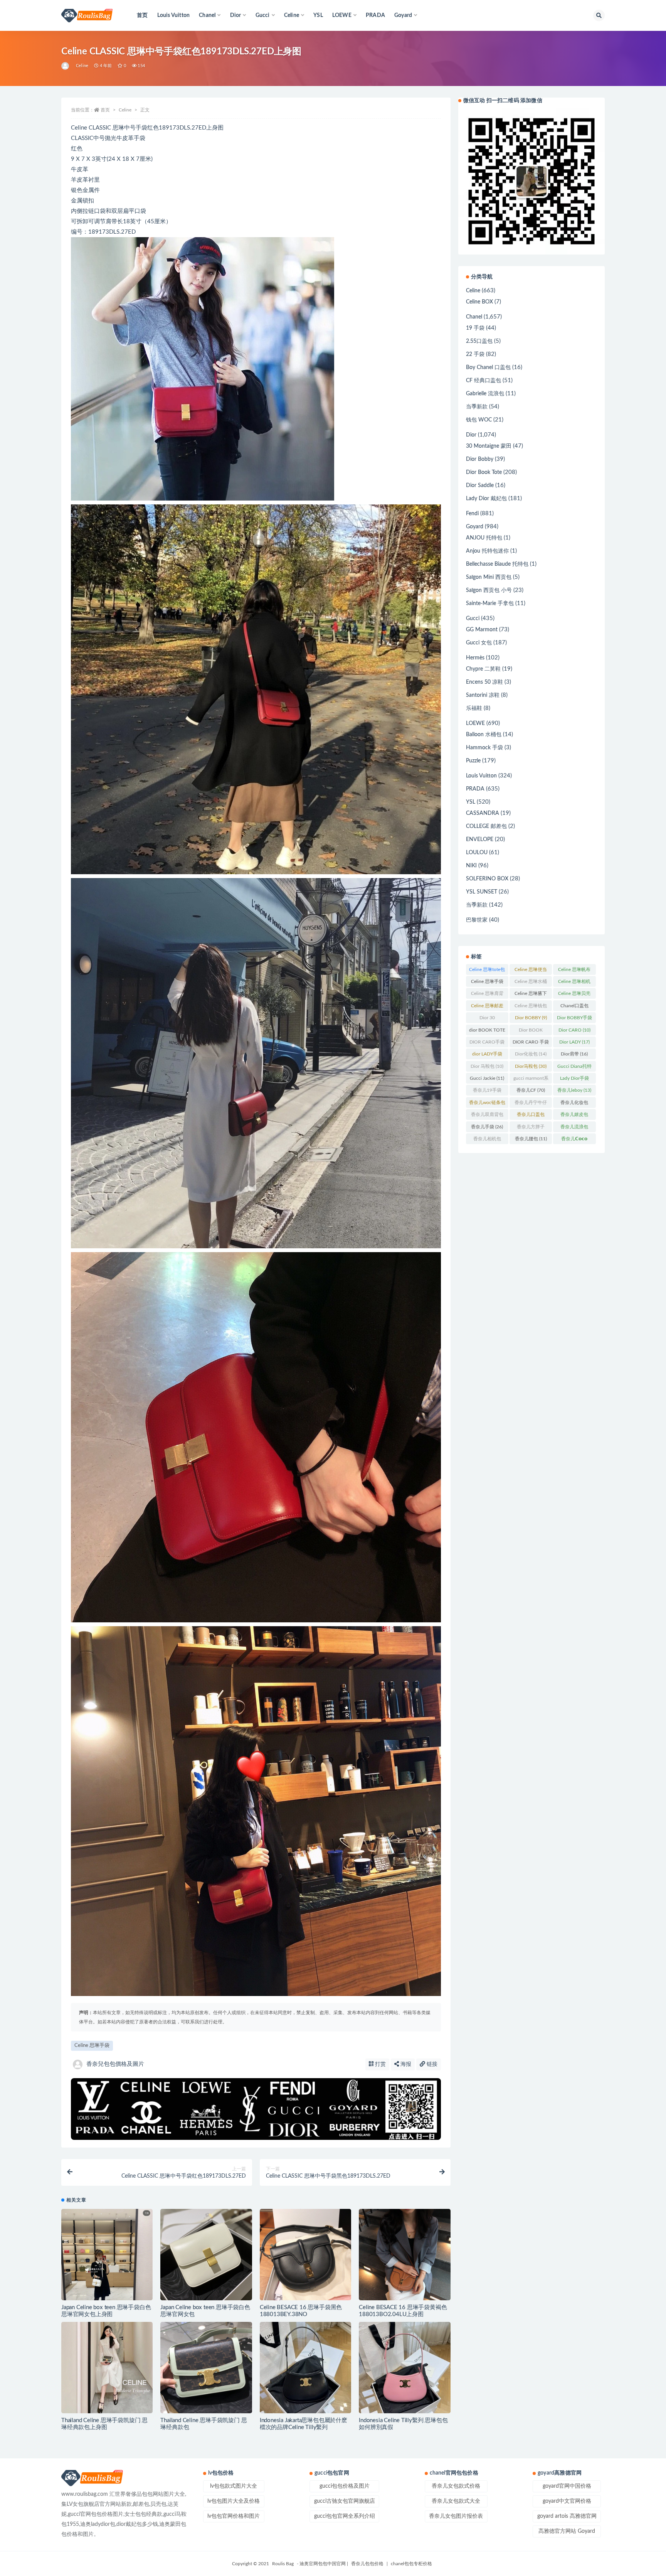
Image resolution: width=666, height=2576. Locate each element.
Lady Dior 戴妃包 (486, 499)
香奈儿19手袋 (487, 1092)
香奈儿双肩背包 (487, 1116)
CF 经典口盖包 (484, 381)
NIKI (471, 866)
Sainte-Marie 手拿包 (490, 604)
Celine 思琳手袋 (92, 2046)
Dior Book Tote (484, 472)
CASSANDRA (483, 813)
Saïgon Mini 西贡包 (489, 577)
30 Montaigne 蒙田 (489, 446)
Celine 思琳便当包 (531, 971)
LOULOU (477, 853)
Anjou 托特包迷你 (487, 551)
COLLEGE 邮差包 (486, 826)
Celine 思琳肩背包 (487, 995)
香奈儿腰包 (531, 1139)
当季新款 (477, 407)
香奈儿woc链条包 (487, 1104)
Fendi (472, 514)
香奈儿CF (531, 1090)
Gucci (473, 619)
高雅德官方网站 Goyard (567, 2531)
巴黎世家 (477, 920)
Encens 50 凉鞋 (484, 682)
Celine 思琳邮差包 (487, 1007)
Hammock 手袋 (484, 748)
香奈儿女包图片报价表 (456, 2516)
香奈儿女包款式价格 (456, 2486)
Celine (82, 66)
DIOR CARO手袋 (487, 1044)
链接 (431, 2064)
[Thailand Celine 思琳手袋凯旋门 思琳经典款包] (206, 2368)
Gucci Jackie (487, 1078)
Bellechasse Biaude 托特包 (497, 564)
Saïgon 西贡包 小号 (489, 590)
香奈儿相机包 (487, 1140)
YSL (318, 15)
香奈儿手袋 (487, 1127)
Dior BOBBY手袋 (574, 1019)
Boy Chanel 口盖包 (488, 368)
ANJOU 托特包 (484, 538)
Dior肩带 (574, 1054)
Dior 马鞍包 (487, 1066)
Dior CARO (574, 1030)
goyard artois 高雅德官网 (567, 2516)
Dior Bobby (480, 459)
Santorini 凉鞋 (483, 695)
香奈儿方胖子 (531, 1128)
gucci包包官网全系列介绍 (345, 2516)
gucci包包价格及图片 (345, 2486)
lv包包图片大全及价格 (234, 2501)
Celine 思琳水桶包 (531, 983)
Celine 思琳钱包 (531, 1007)
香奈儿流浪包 (574, 1128)
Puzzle (473, 761)
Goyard (475, 527)
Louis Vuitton (174, 15)
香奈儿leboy (574, 1090)
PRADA (375, 15)
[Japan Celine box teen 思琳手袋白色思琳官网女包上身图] (107, 2269)
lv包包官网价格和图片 (234, 2516)
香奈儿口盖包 (531, 1116)
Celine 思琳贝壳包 (574, 995)
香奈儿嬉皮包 (574, 1116)
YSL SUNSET (482, 892)
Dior (471, 435)
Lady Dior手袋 (574, 1080)
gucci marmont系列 (531, 1080)
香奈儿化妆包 (574, 1104)
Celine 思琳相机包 (574, 983)
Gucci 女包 (479, 643)
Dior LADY (574, 1042)
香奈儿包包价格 (367, 2564)
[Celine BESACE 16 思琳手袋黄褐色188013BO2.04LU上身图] (404, 2255)
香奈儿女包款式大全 (456, 2501)
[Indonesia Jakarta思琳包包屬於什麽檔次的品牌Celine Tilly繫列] (305, 2368)
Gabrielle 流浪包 (485, 394)
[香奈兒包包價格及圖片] (66, 66)
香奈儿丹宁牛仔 (531, 1104)
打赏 (380, 2064)
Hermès (475, 658)
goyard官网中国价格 (567, 2486)
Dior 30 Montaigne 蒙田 (487, 1019)
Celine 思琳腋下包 (531, 995)
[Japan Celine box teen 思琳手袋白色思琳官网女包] (206, 2255)
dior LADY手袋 (487, 1055)
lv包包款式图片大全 (234, 2486)
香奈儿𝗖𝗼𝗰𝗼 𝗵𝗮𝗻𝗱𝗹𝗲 (574, 1140)
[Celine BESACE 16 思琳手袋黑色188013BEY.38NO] (305, 2255)
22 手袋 (475, 354)
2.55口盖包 (479, 341)
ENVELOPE (480, 840)
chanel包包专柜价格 (411, 2564)
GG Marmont (482, 630)
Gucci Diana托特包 (574, 1068)
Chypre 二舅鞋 (483, 669)
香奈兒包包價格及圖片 (115, 2064)
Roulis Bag (283, 2564)
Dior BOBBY (531, 1018)
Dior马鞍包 (531, 1066)
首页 (142, 15)
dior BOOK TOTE (487, 1032)
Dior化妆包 (531, 1054)
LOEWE (475, 723)
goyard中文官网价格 (567, 2501)
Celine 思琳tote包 (487, 971)
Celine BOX (479, 302)
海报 (405, 2064)
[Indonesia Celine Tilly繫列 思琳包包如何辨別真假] (404, 2368)
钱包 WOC (479, 420)
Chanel (474, 317)
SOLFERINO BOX (487, 879)
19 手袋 (475, 328)
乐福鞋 (474, 708)
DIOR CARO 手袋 (531, 1044)
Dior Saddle (480, 486)
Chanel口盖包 (574, 1007)
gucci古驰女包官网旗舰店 (345, 2501)
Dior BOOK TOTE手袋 (531, 1032)
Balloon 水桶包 (484, 735)
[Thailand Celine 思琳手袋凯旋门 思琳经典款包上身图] (107, 2368)
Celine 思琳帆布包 (574, 971)
